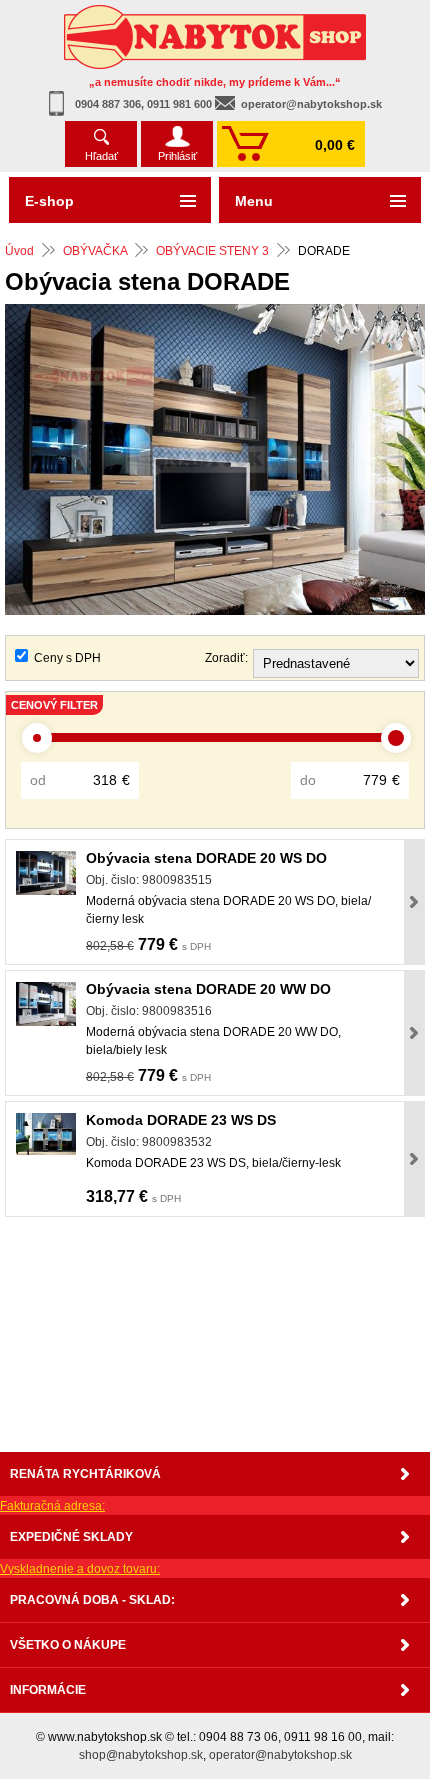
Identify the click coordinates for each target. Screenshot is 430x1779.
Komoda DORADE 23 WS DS (181, 1120)
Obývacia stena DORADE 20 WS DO (206, 858)
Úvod (19, 251)
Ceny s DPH (67, 658)
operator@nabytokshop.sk (311, 104)
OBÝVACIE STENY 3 (212, 251)
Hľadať (101, 156)
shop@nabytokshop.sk (141, 1755)
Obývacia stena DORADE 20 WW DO (208, 989)
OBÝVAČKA (95, 251)
